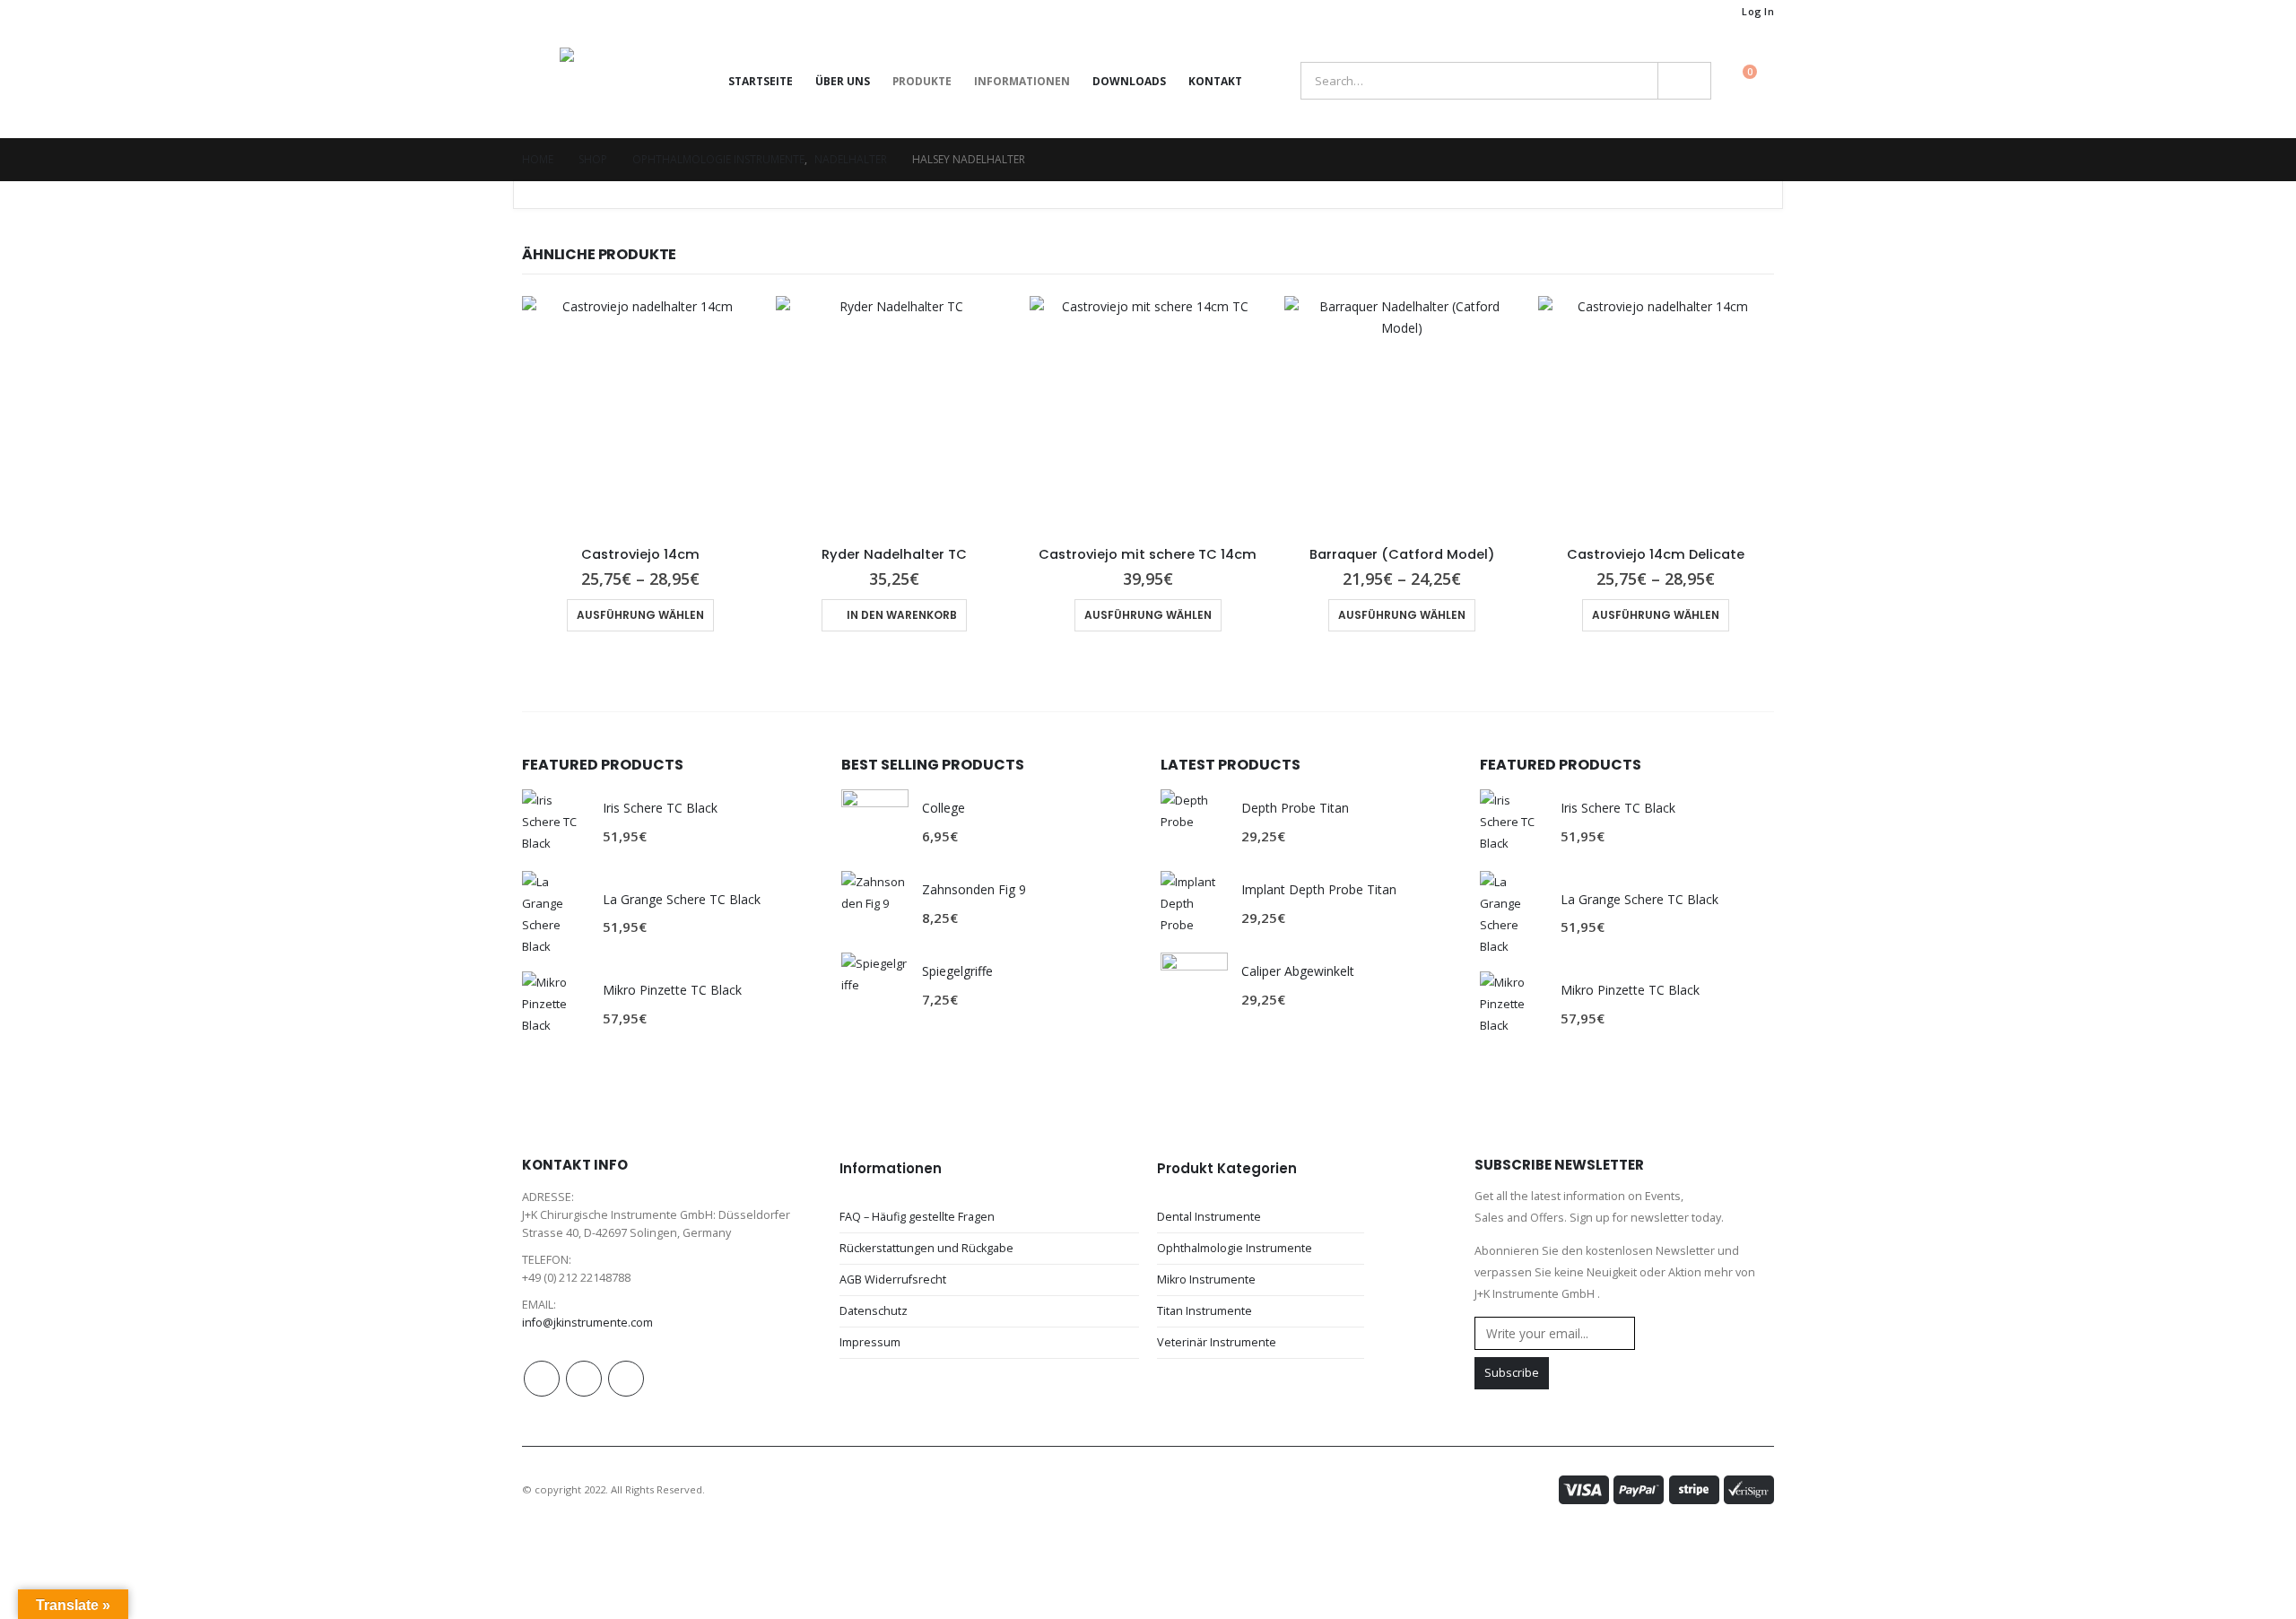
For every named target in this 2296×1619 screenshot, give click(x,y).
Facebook (542, 1379)
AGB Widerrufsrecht (893, 1280)
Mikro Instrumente (1206, 1280)
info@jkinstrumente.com (587, 1323)
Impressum (870, 1342)
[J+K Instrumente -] (618, 81)
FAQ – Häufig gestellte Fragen (917, 1217)
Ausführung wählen (640, 615)
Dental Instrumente (1209, 1217)
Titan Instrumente (1205, 1311)
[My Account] (1274, 81)
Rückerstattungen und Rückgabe (926, 1248)
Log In (1758, 11)
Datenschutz (874, 1311)
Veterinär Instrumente (1217, 1342)
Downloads (1129, 81)
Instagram (584, 1379)
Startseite (761, 81)
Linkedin (626, 1379)
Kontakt (1215, 81)
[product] (640, 414)
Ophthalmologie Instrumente (1235, 1248)
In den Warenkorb (902, 615)
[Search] (1684, 81)
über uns (843, 81)
